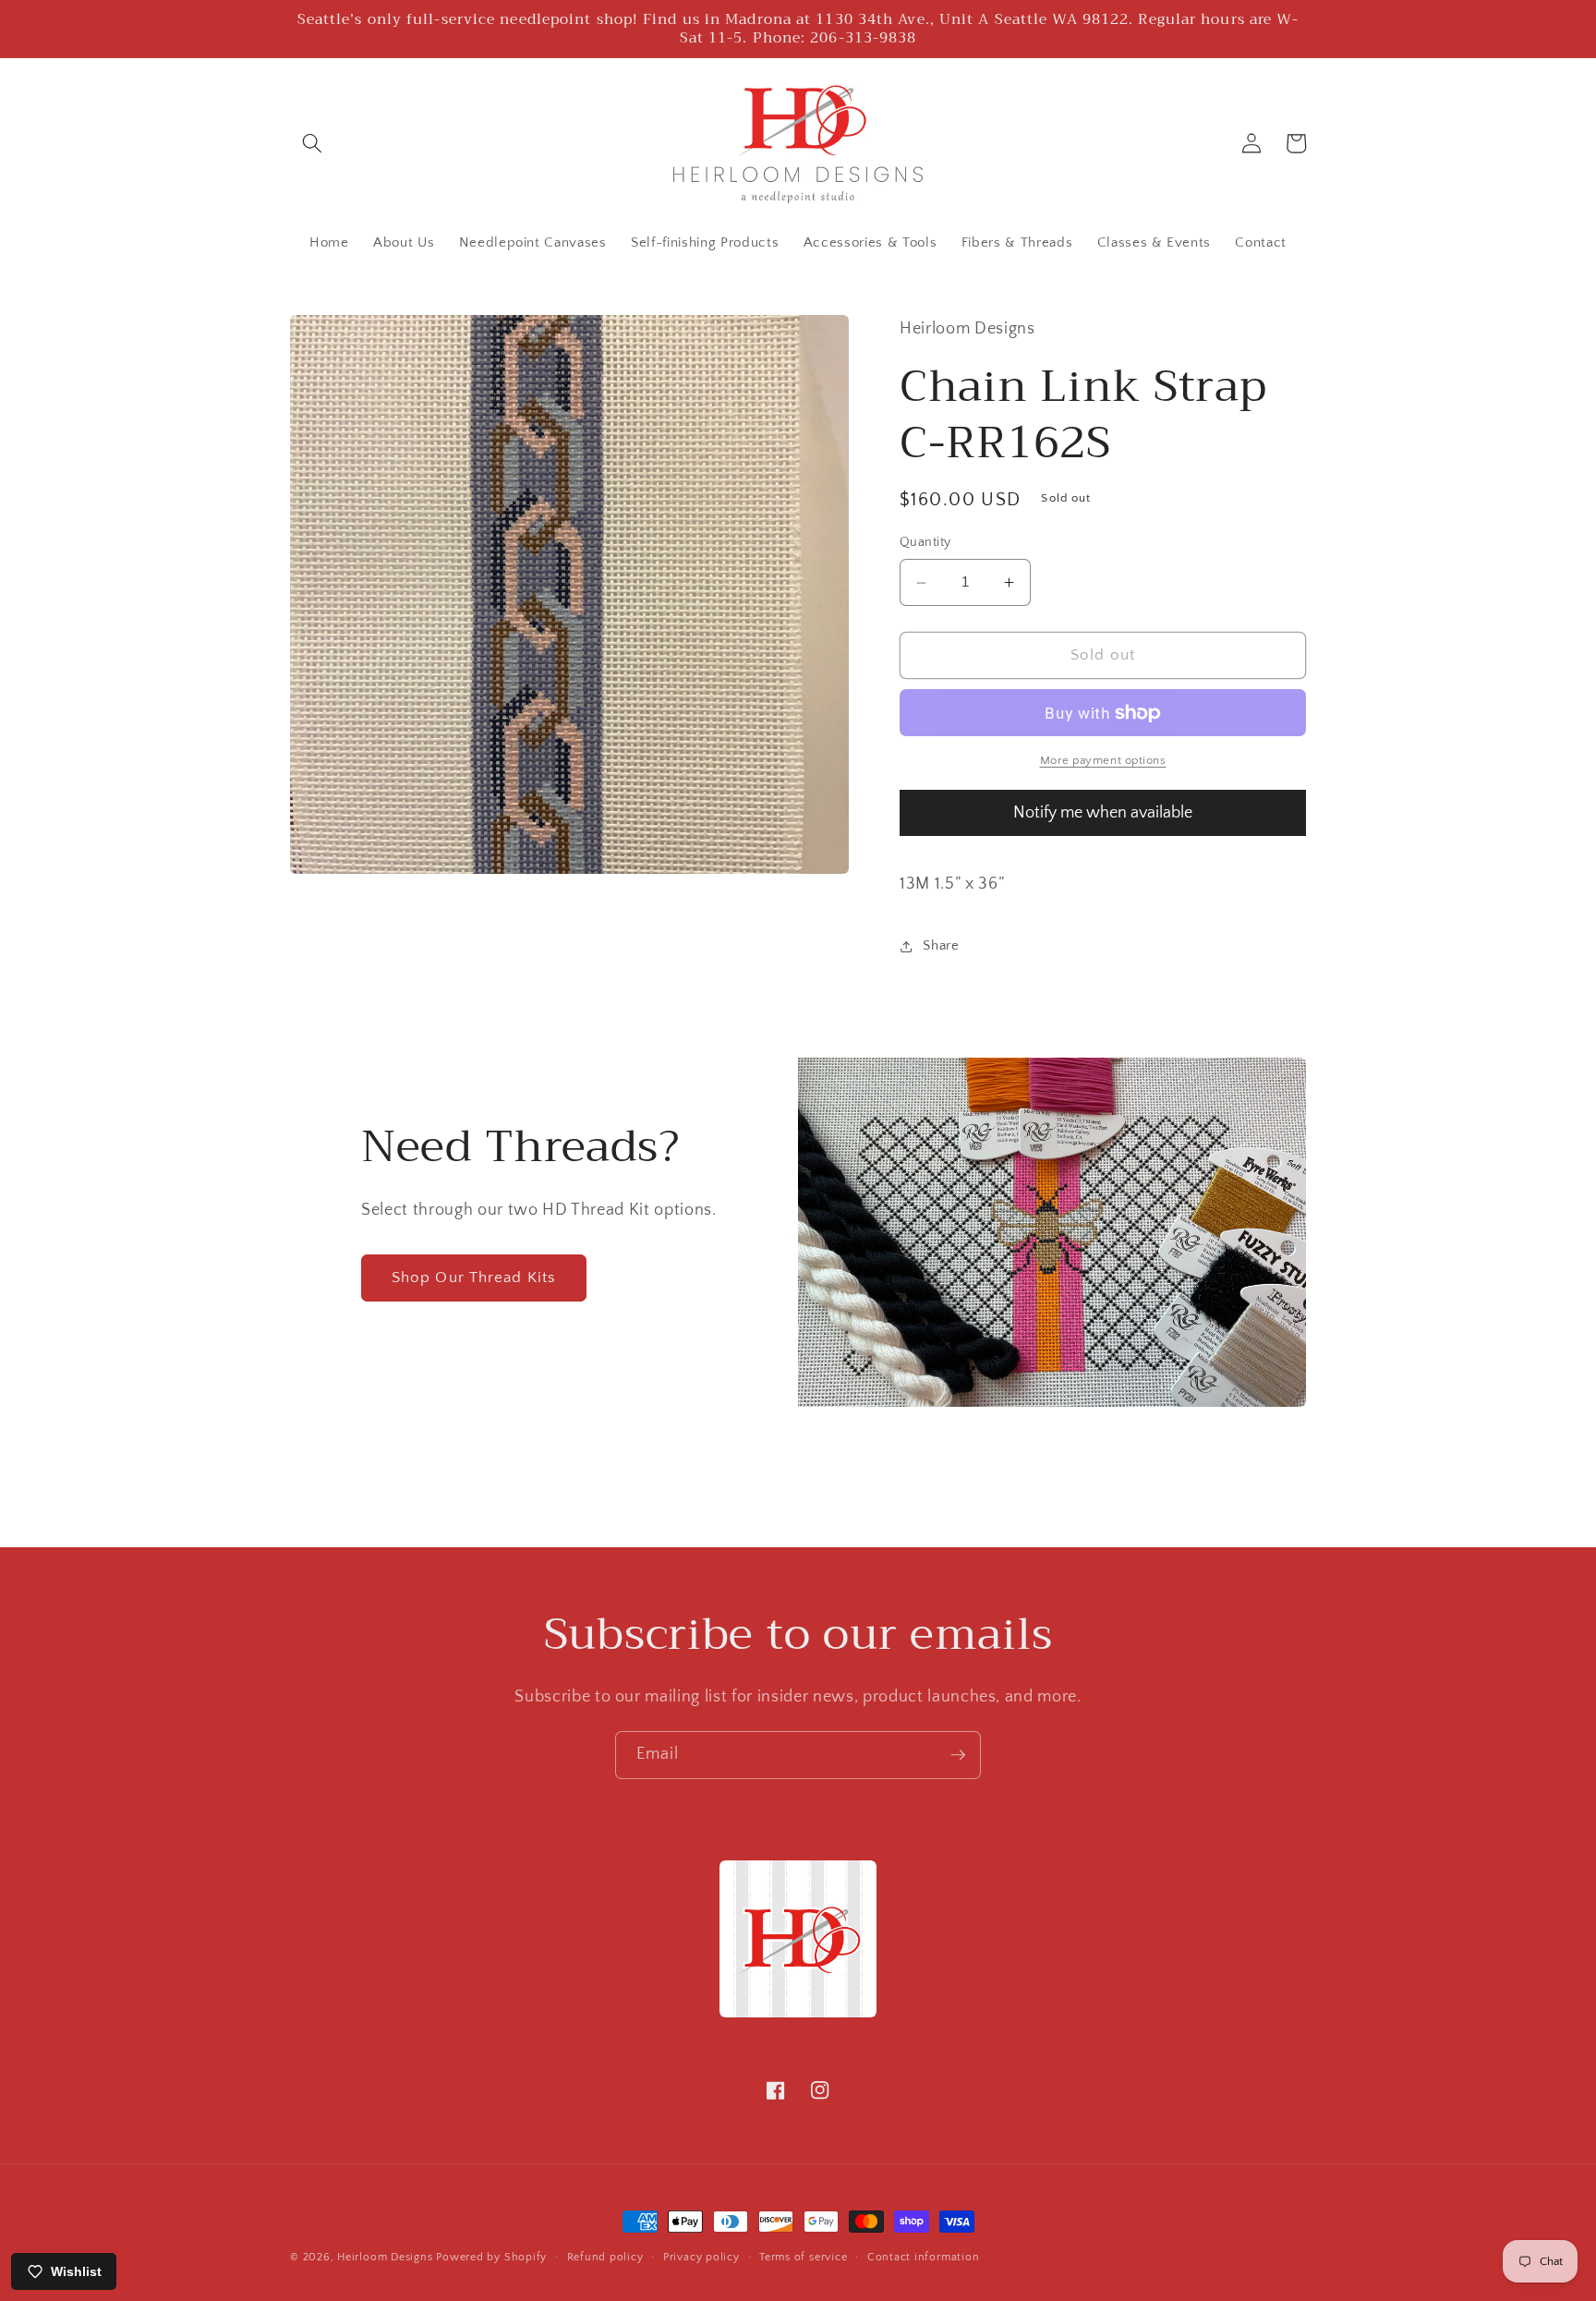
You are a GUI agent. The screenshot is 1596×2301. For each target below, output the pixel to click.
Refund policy (605, 2257)
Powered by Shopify (491, 2257)
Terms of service (803, 2257)
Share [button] (941, 945)
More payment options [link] (1103, 761)
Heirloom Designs (385, 2257)
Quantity (925, 543)
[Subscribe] (958, 1755)
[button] (312, 143)
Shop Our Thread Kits (474, 1278)
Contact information (924, 2257)
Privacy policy (701, 2257)
